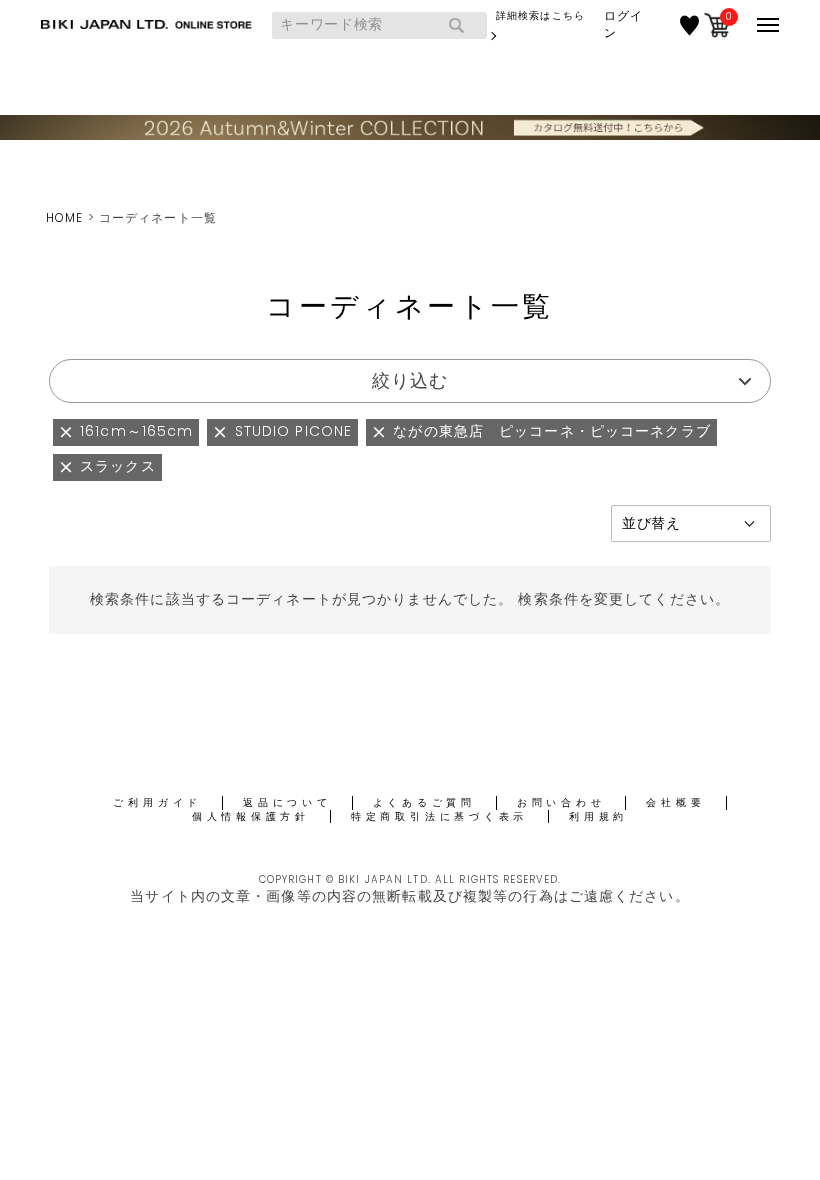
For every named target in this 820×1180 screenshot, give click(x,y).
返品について (287, 802)
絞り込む (410, 380)
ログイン (623, 24)
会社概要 (675, 802)
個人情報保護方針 (251, 816)
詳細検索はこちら (540, 15)
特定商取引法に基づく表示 (439, 816)
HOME (64, 217)
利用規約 (598, 816)
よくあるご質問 (424, 802)
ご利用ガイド (157, 802)
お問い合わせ (561, 802)
